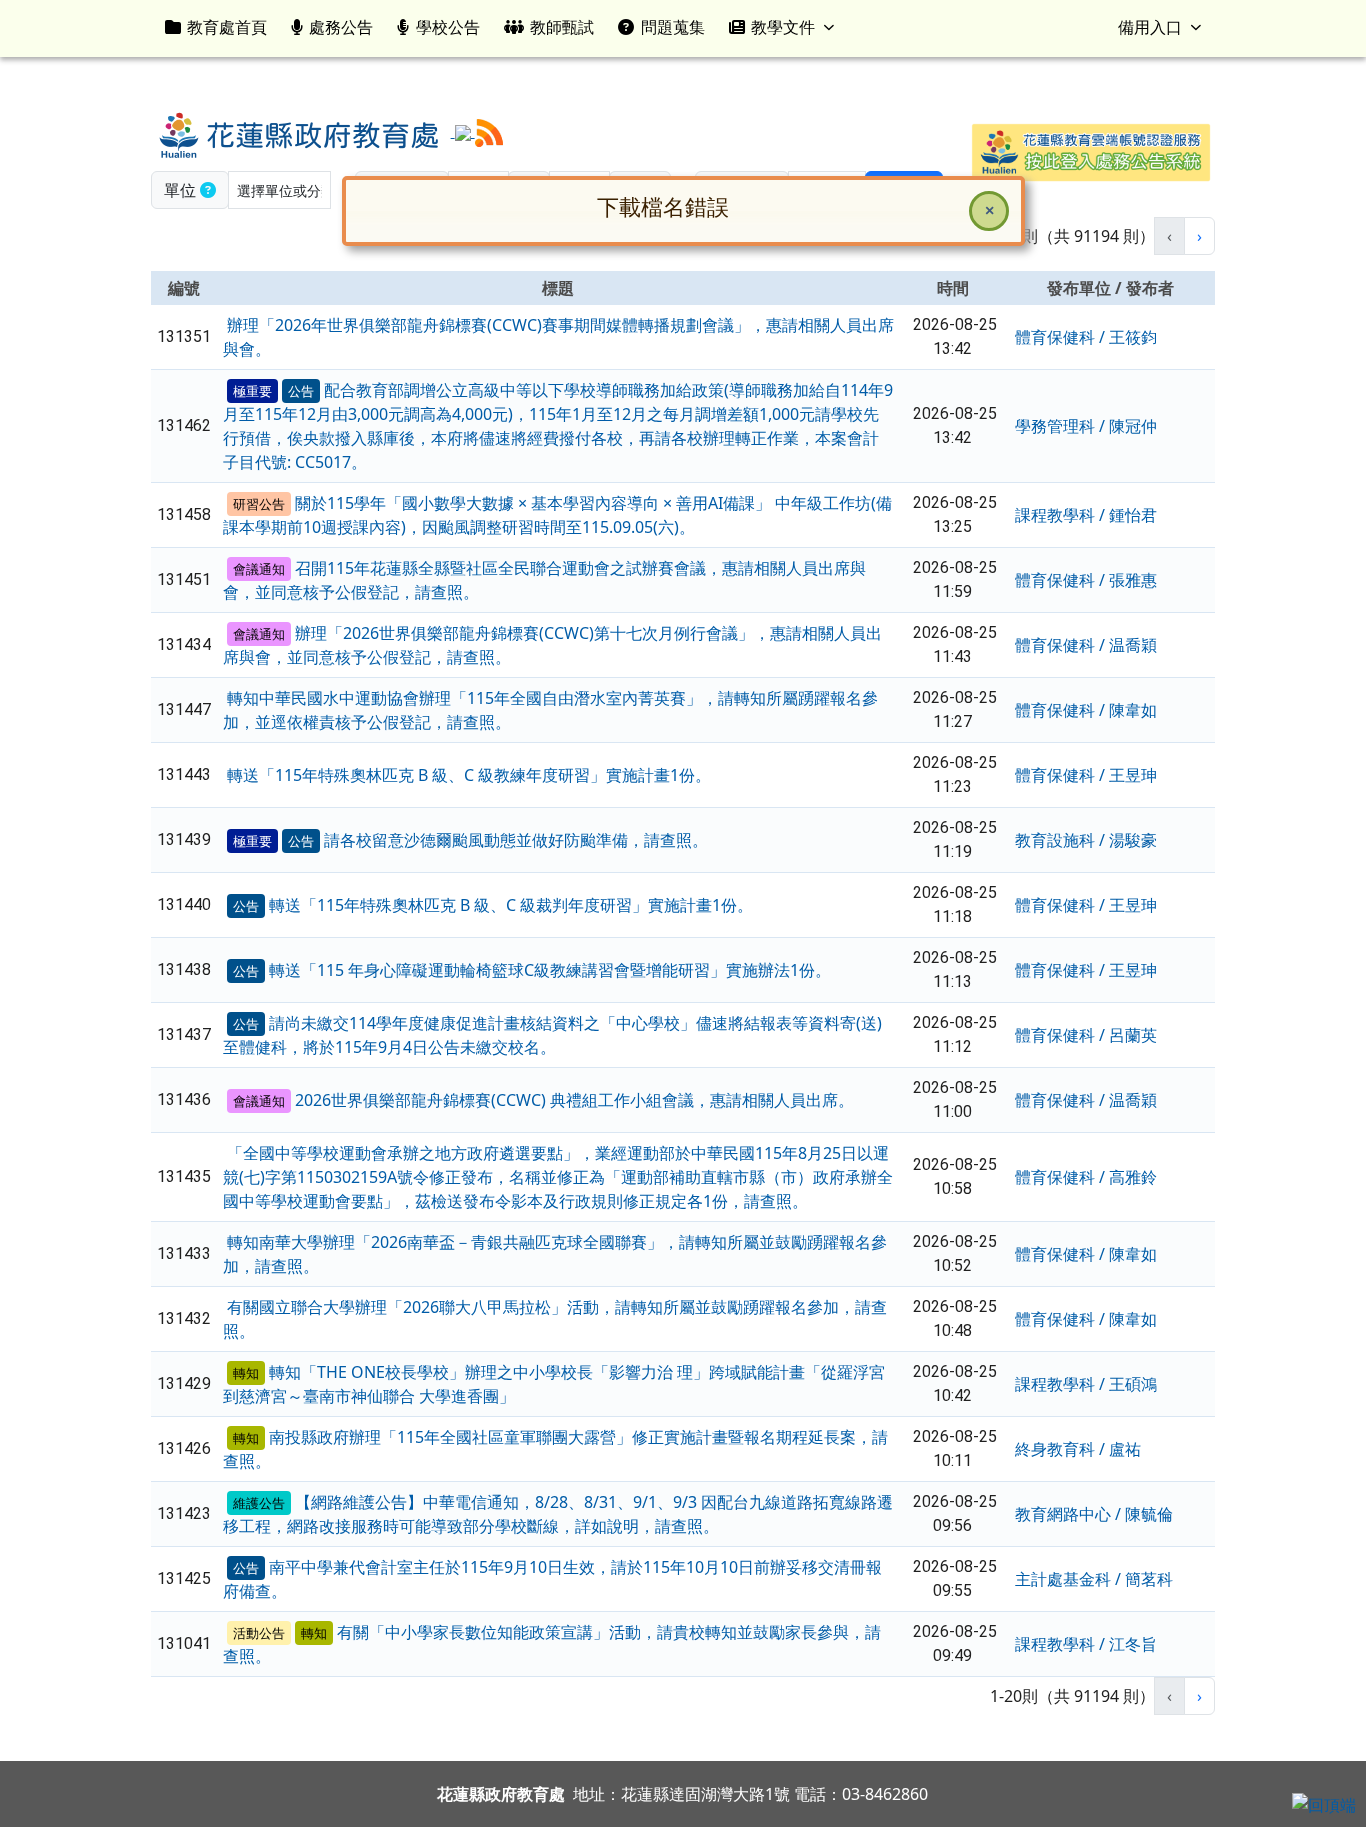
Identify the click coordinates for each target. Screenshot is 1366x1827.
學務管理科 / (1062, 426)
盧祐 (1125, 1449)
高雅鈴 (1133, 1177)
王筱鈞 (1133, 337)
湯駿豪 (1133, 840)
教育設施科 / (1062, 840)
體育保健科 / (1062, 337)
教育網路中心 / (1070, 1514)
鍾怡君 (1133, 515)
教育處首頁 (227, 27)
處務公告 (341, 27)
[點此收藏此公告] (225, 325)
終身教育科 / (1062, 1449)
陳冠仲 (1133, 426)
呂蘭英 (1133, 1035)
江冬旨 (1133, 1644)
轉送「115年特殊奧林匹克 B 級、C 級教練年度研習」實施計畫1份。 (469, 775)
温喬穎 (1133, 645)
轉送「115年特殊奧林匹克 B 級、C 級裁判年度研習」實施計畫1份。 (511, 905)
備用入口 (1150, 27)
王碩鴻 (1133, 1384)
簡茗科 (1149, 1579)
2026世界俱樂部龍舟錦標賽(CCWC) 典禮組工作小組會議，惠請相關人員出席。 (574, 1100)
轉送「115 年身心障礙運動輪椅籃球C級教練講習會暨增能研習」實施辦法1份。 (550, 970)
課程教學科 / (1062, 515)
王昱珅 (1133, 775)
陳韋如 (1133, 710)
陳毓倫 (1149, 1514)
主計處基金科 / (1070, 1579)
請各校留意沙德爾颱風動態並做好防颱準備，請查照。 (516, 840)
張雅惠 (1133, 580)
